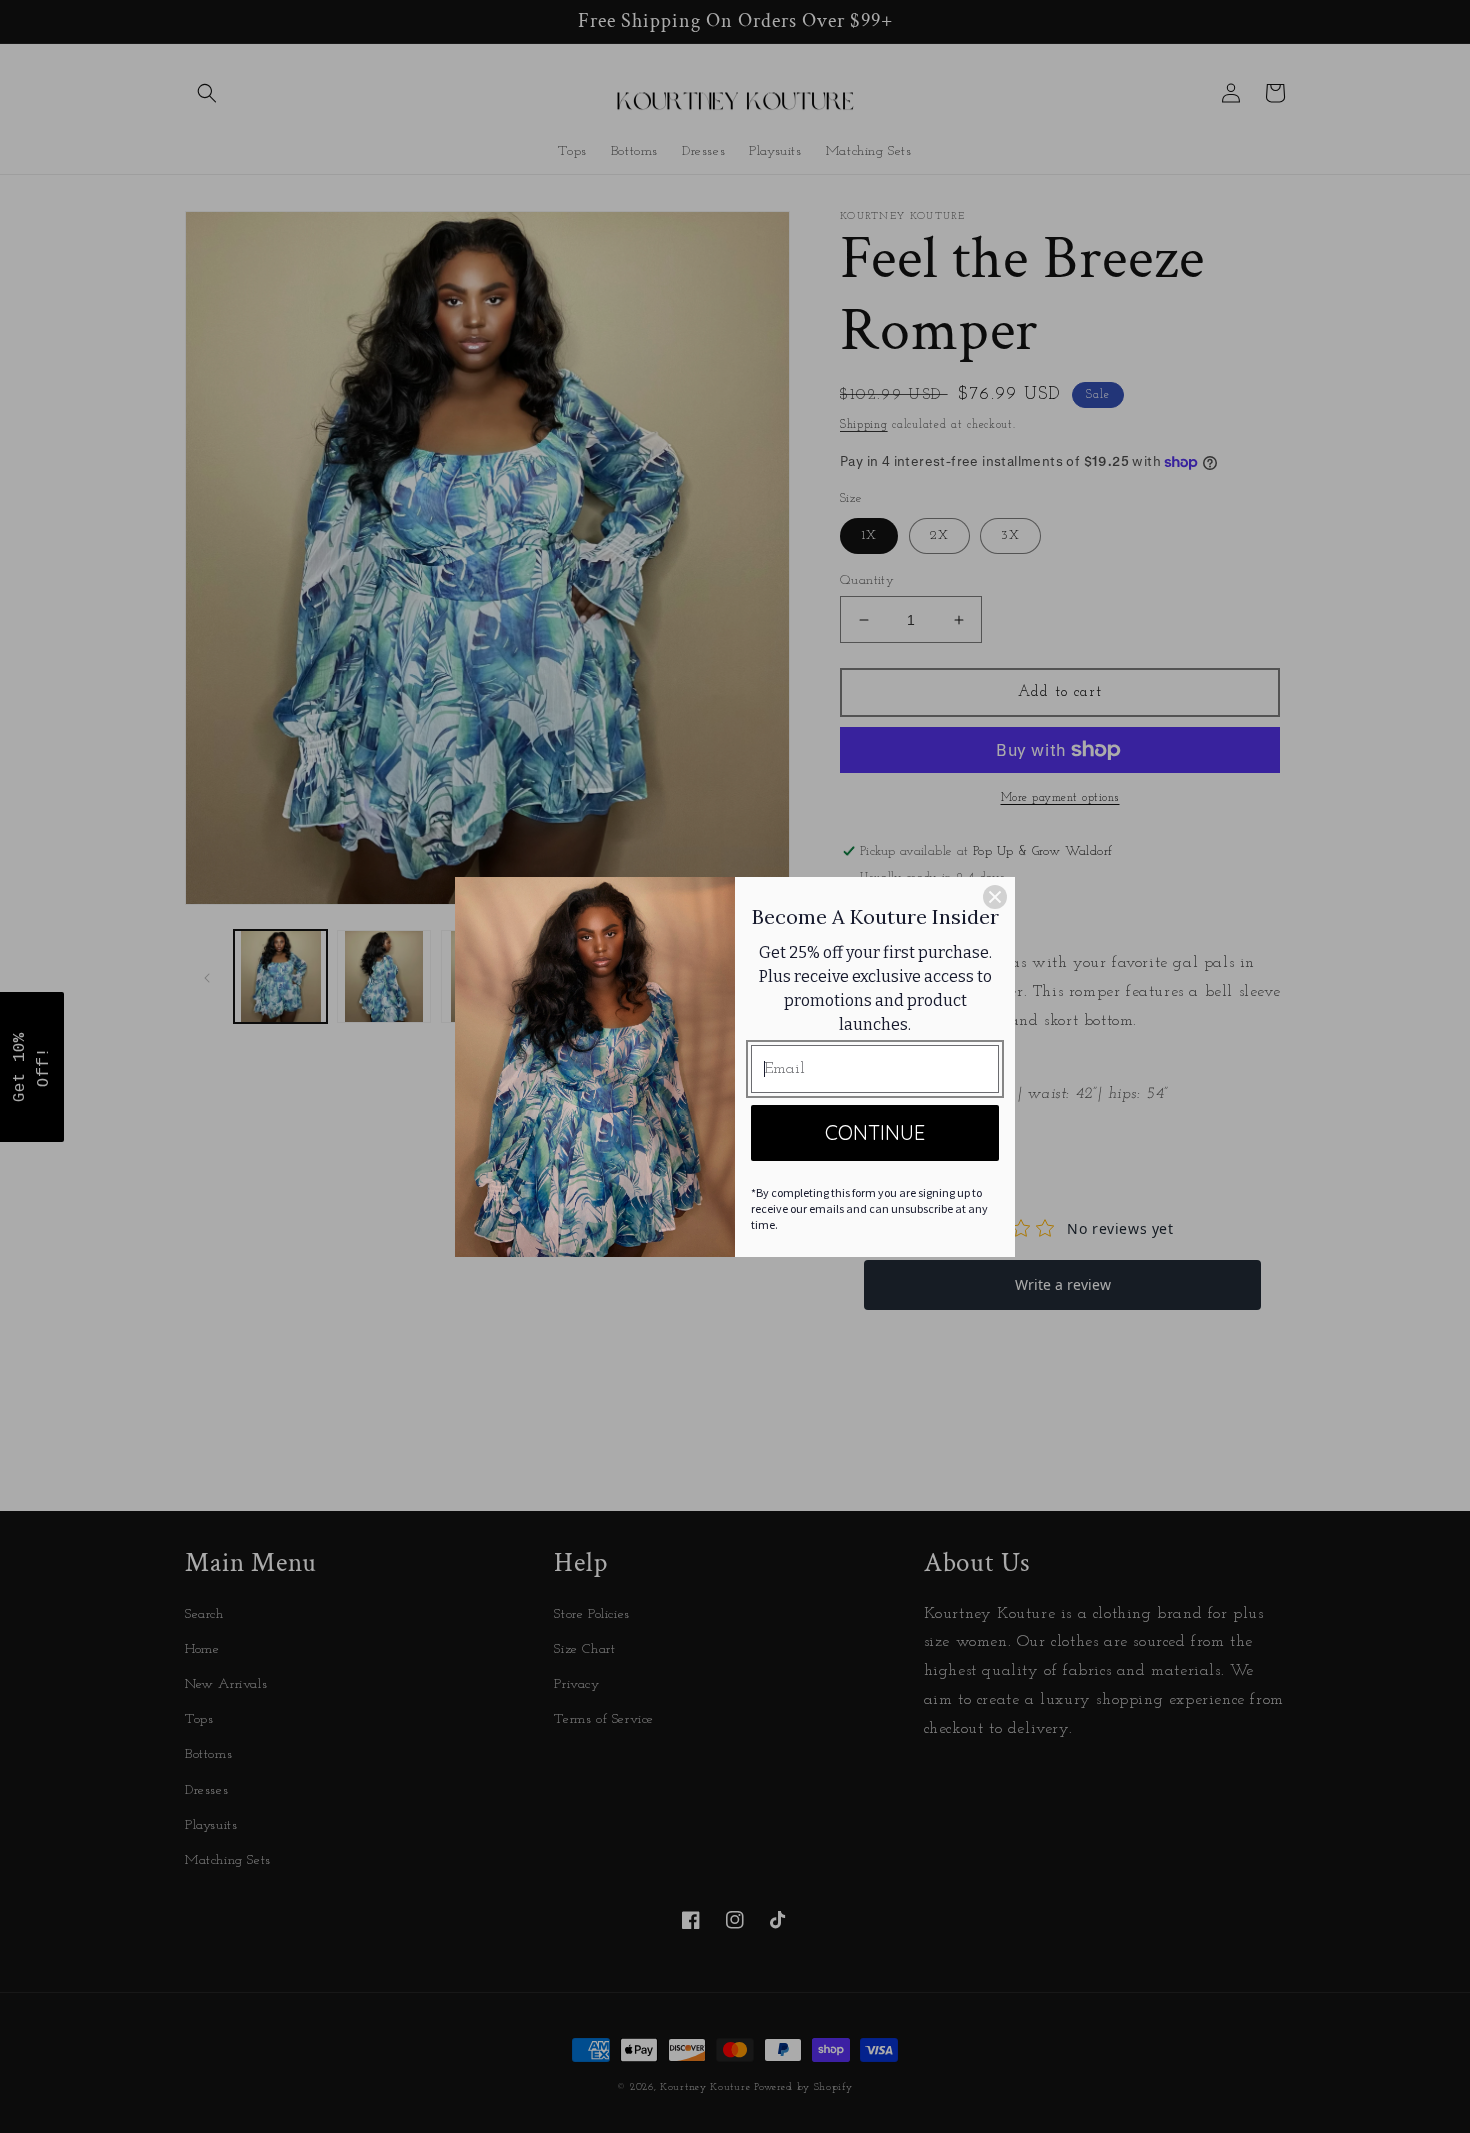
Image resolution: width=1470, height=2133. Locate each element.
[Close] (995, 897)
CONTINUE (875, 1132)
